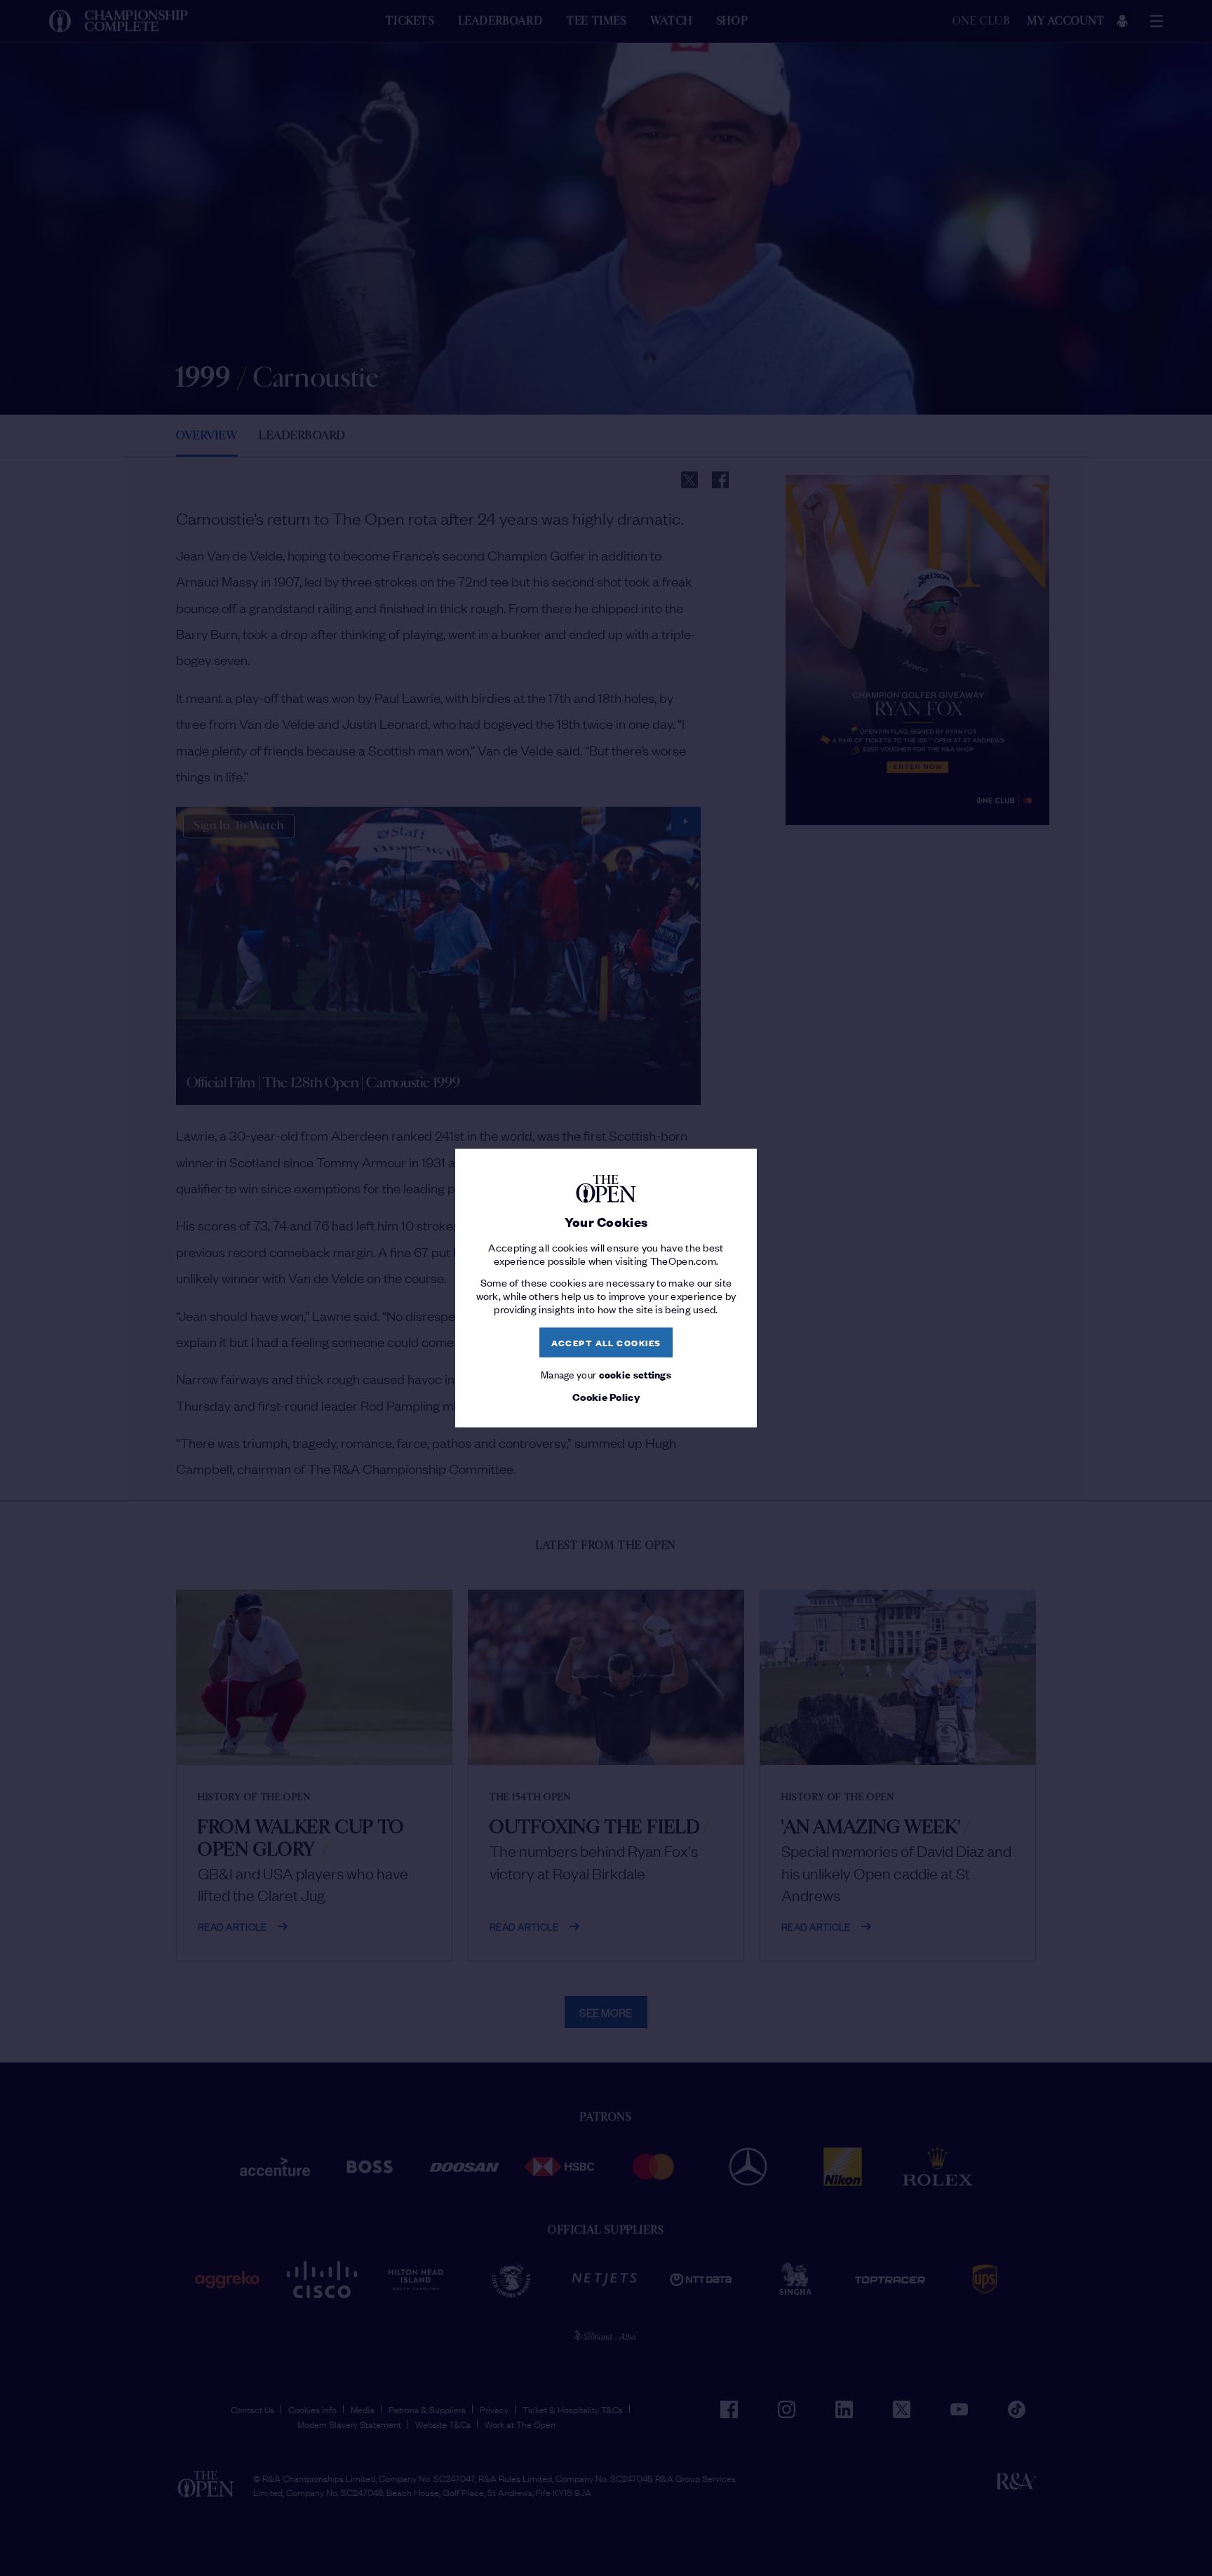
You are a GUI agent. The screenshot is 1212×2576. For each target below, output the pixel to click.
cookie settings (635, 1373)
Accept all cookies (606, 1342)
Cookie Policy (606, 1397)
